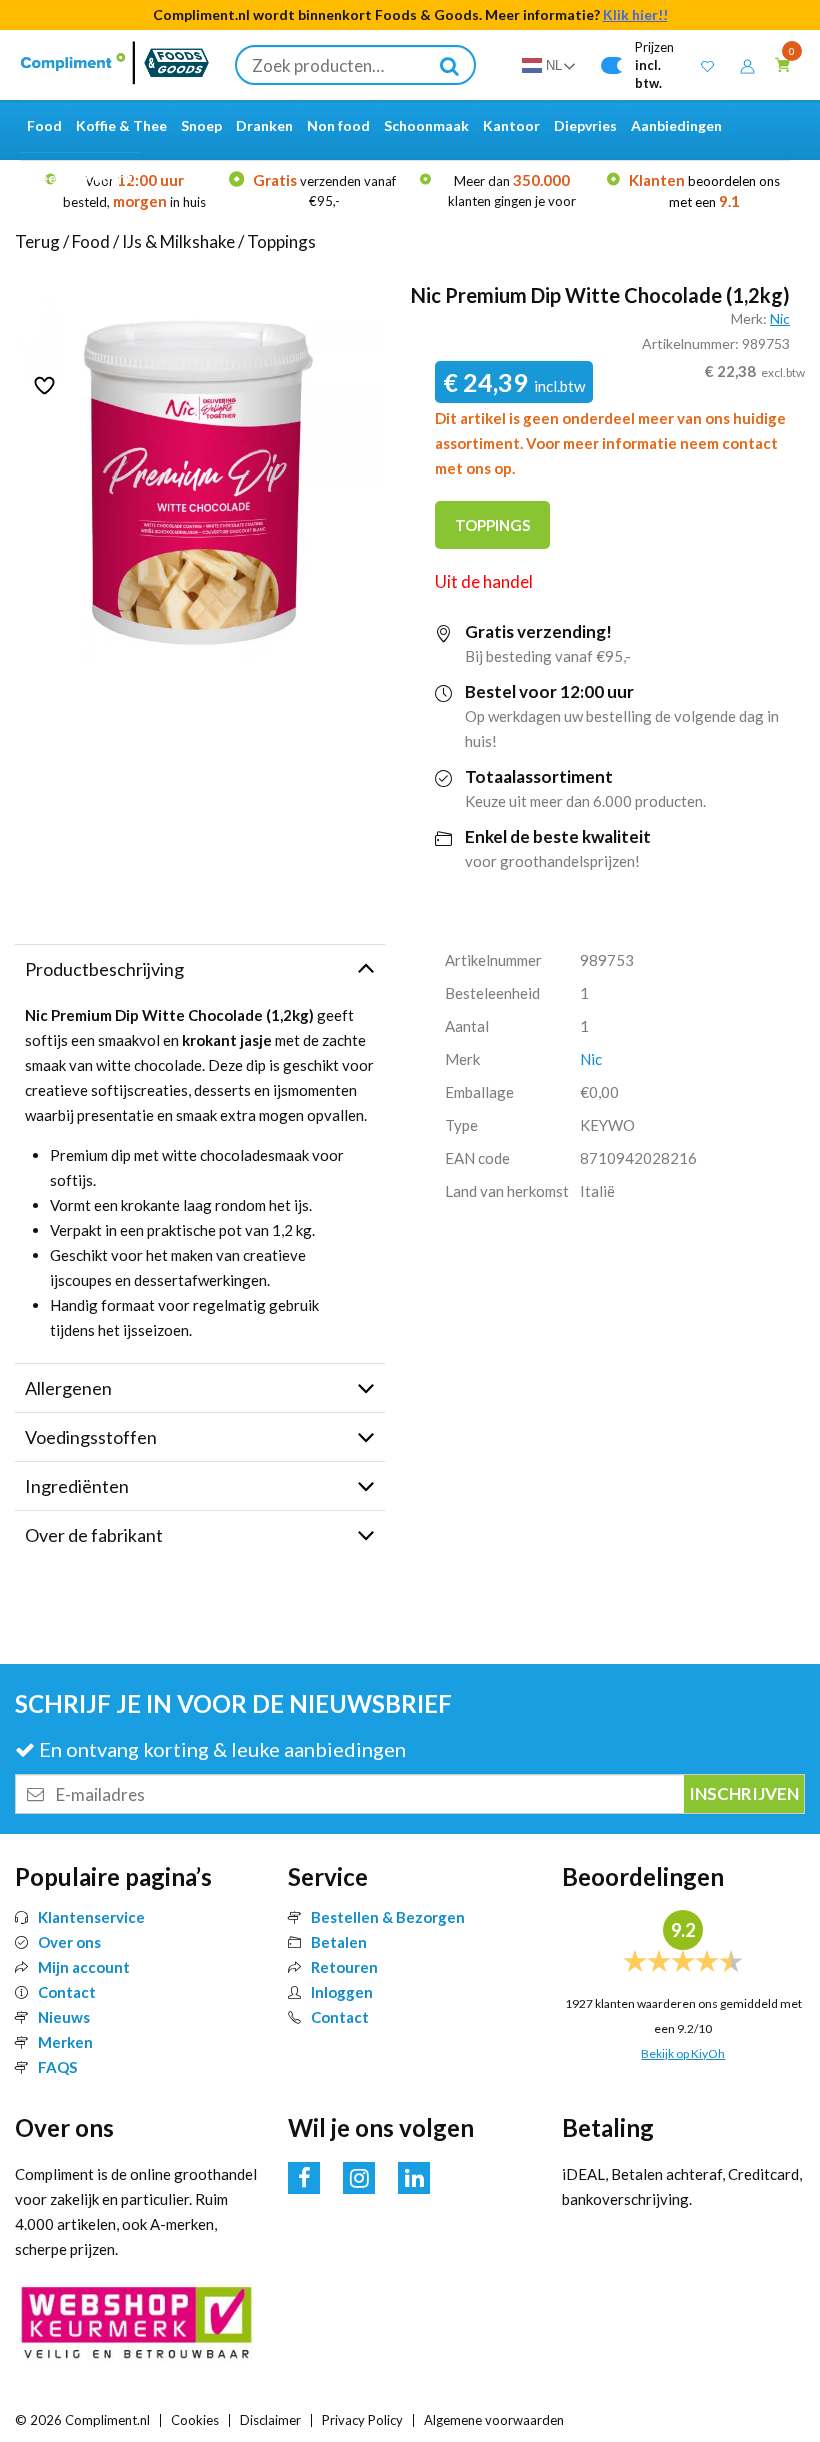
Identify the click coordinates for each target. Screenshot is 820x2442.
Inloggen (342, 1992)
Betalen (339, 1942)
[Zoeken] (450, 65)
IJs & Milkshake (178, 241)
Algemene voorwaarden (494, 2420)
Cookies (195, 2420)
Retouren (344, 1967)
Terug (37, 241)
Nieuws (64, 2017)
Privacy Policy (362, 2420)
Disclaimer (270, 2420)
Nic (780, 318)
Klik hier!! (635, 14)
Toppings (281, 241)
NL (554, 65)
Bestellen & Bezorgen (388, 1917)
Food (91, 241)
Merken (65, 2042)
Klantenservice (91, 1917)
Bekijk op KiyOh (683, 2053)
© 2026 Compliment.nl (82, 2420)
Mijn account (84, 1967)
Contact (67, 1992)
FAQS (57, 2067)
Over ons (69, 1942)
